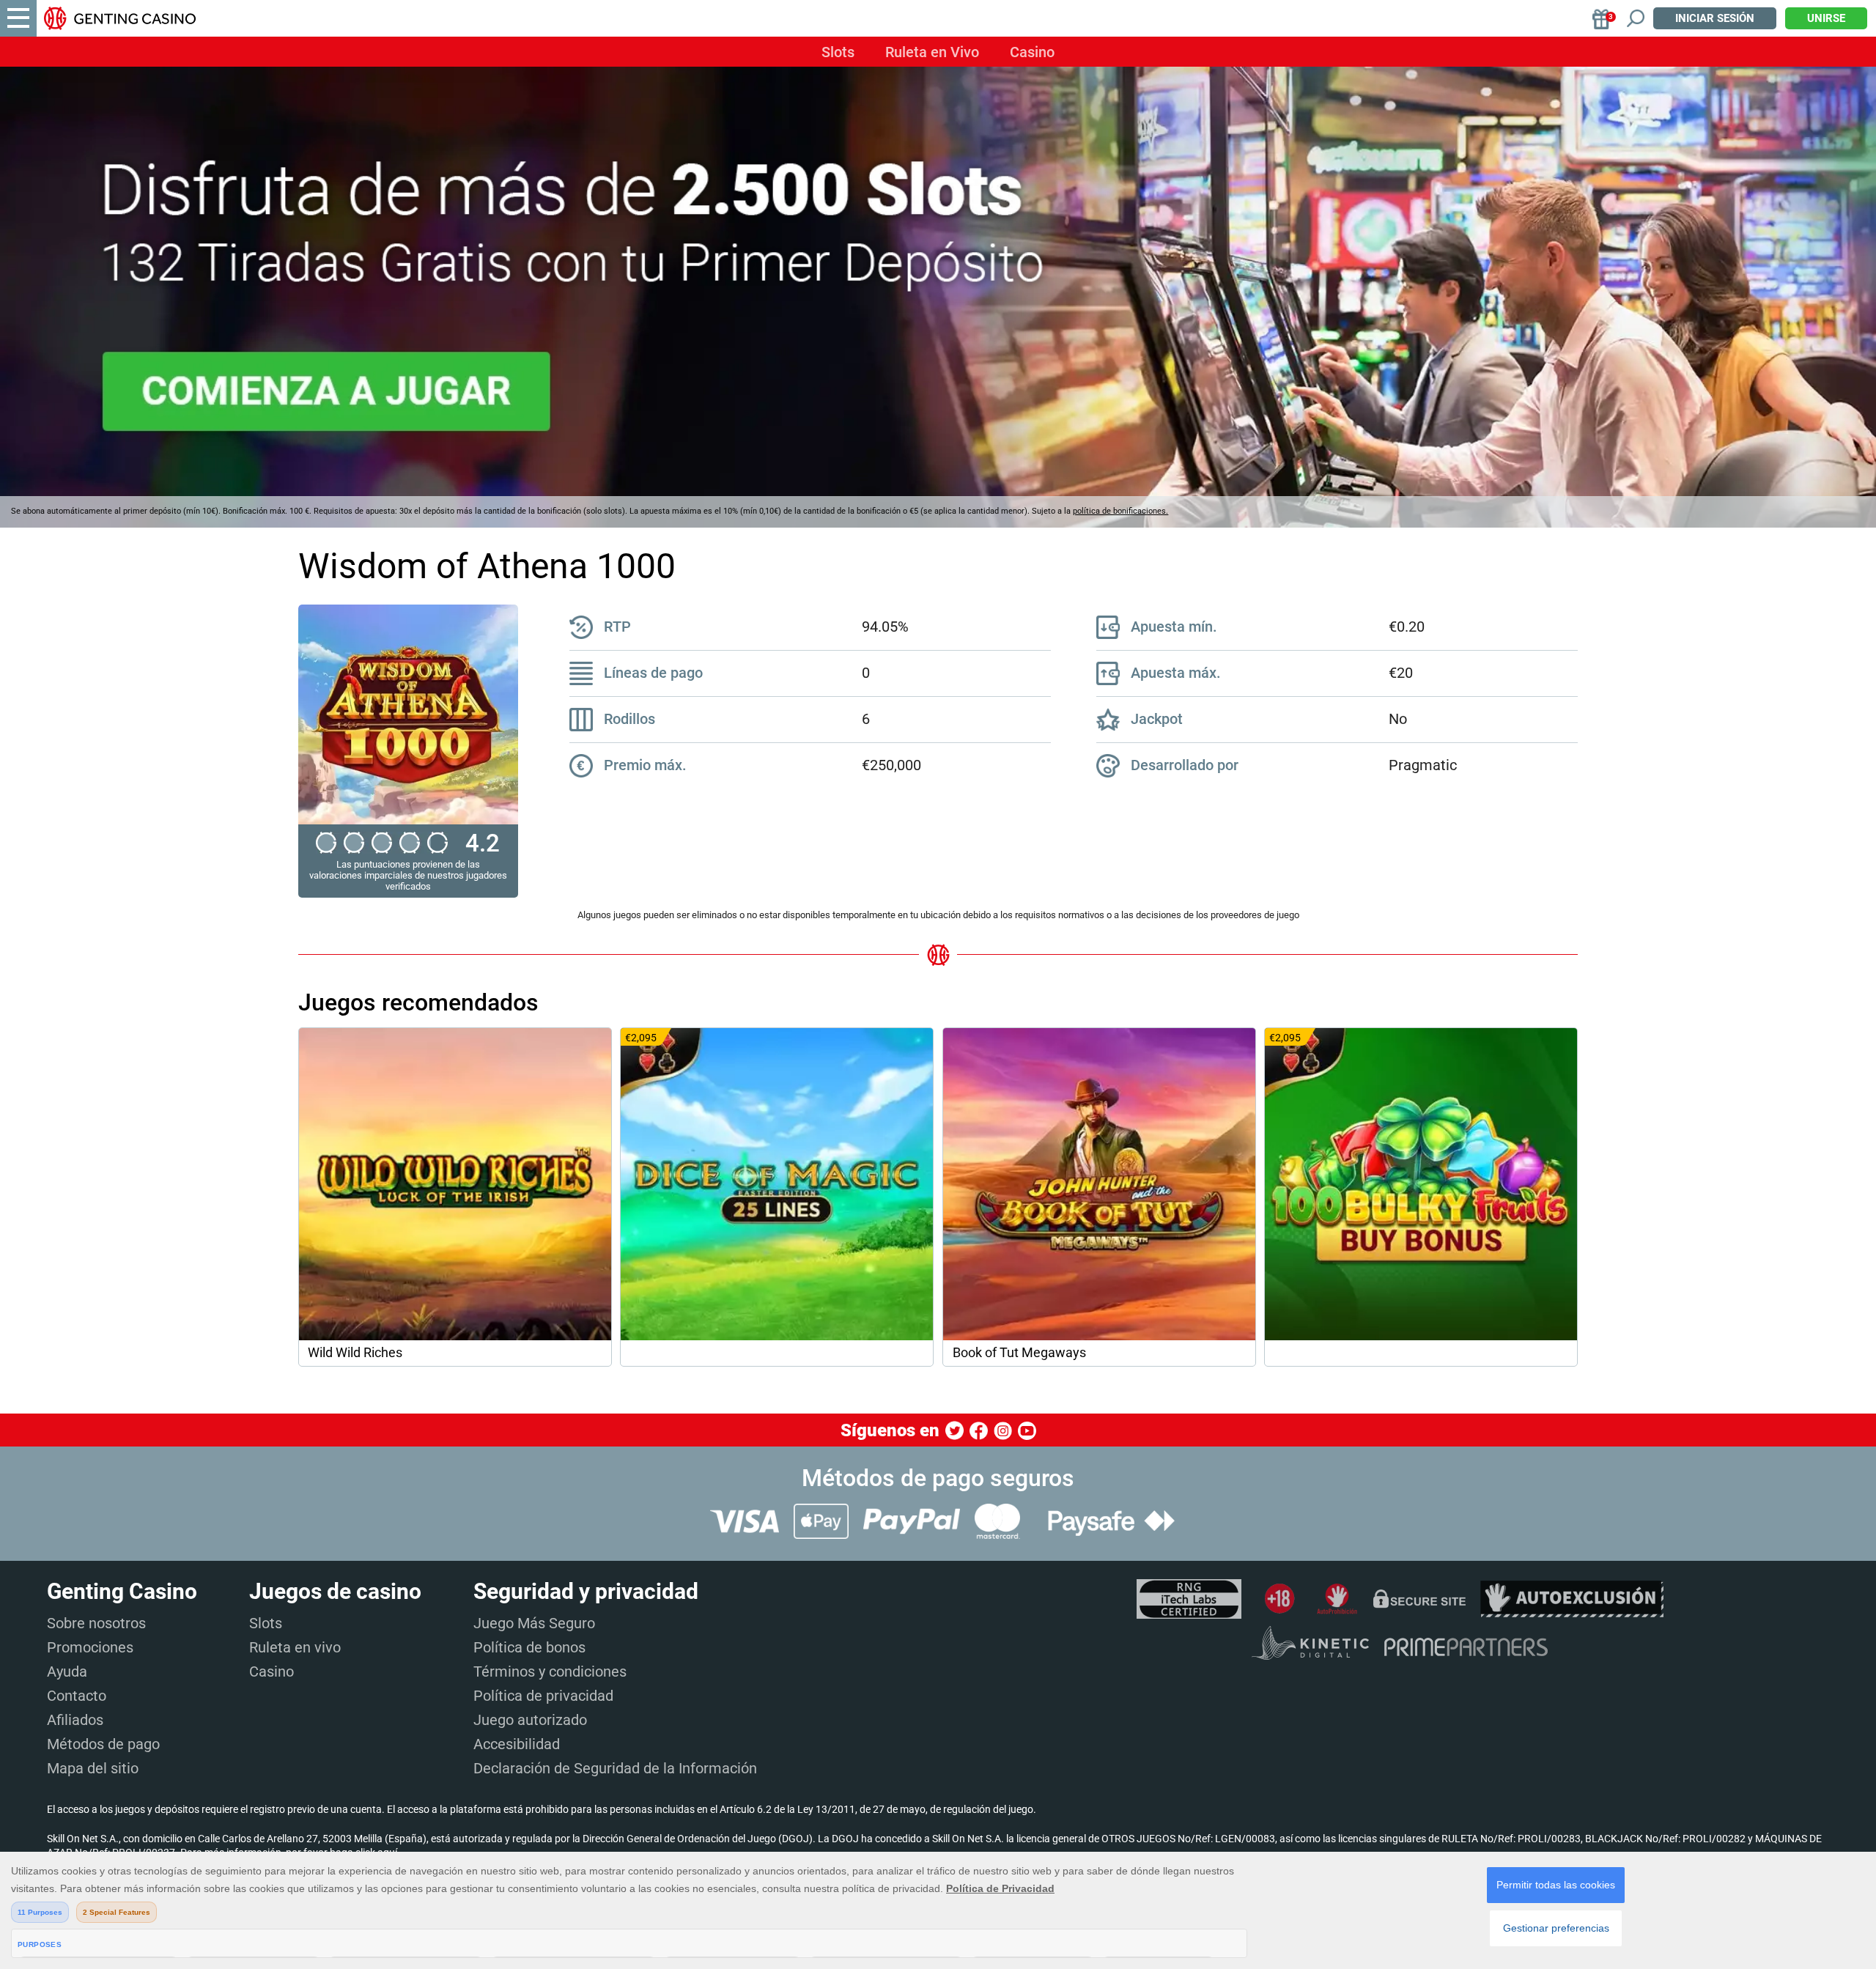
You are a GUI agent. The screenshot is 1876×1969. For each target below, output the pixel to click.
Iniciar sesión (1715, 18)
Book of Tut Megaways (1019, 1353)
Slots (838, 52)
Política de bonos (529, 1647)
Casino (1032, 52)
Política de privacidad (543, 1696)
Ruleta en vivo (295, 1647)
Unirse (1826, 18)
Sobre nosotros (96, 1623)
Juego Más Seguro (534, 1623)
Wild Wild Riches (355, 1353)
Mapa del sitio (93, 1768)
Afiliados (75, 1720)
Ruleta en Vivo (932, 52)
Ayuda (67, 1671)
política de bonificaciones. (1120, 511)
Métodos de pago (103, 1744)
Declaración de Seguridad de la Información (615, 1768)
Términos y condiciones (550, 1671)
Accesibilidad (517, 1744)
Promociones (90, 1647)
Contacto (77, 1696)
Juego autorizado (530, 1720)
